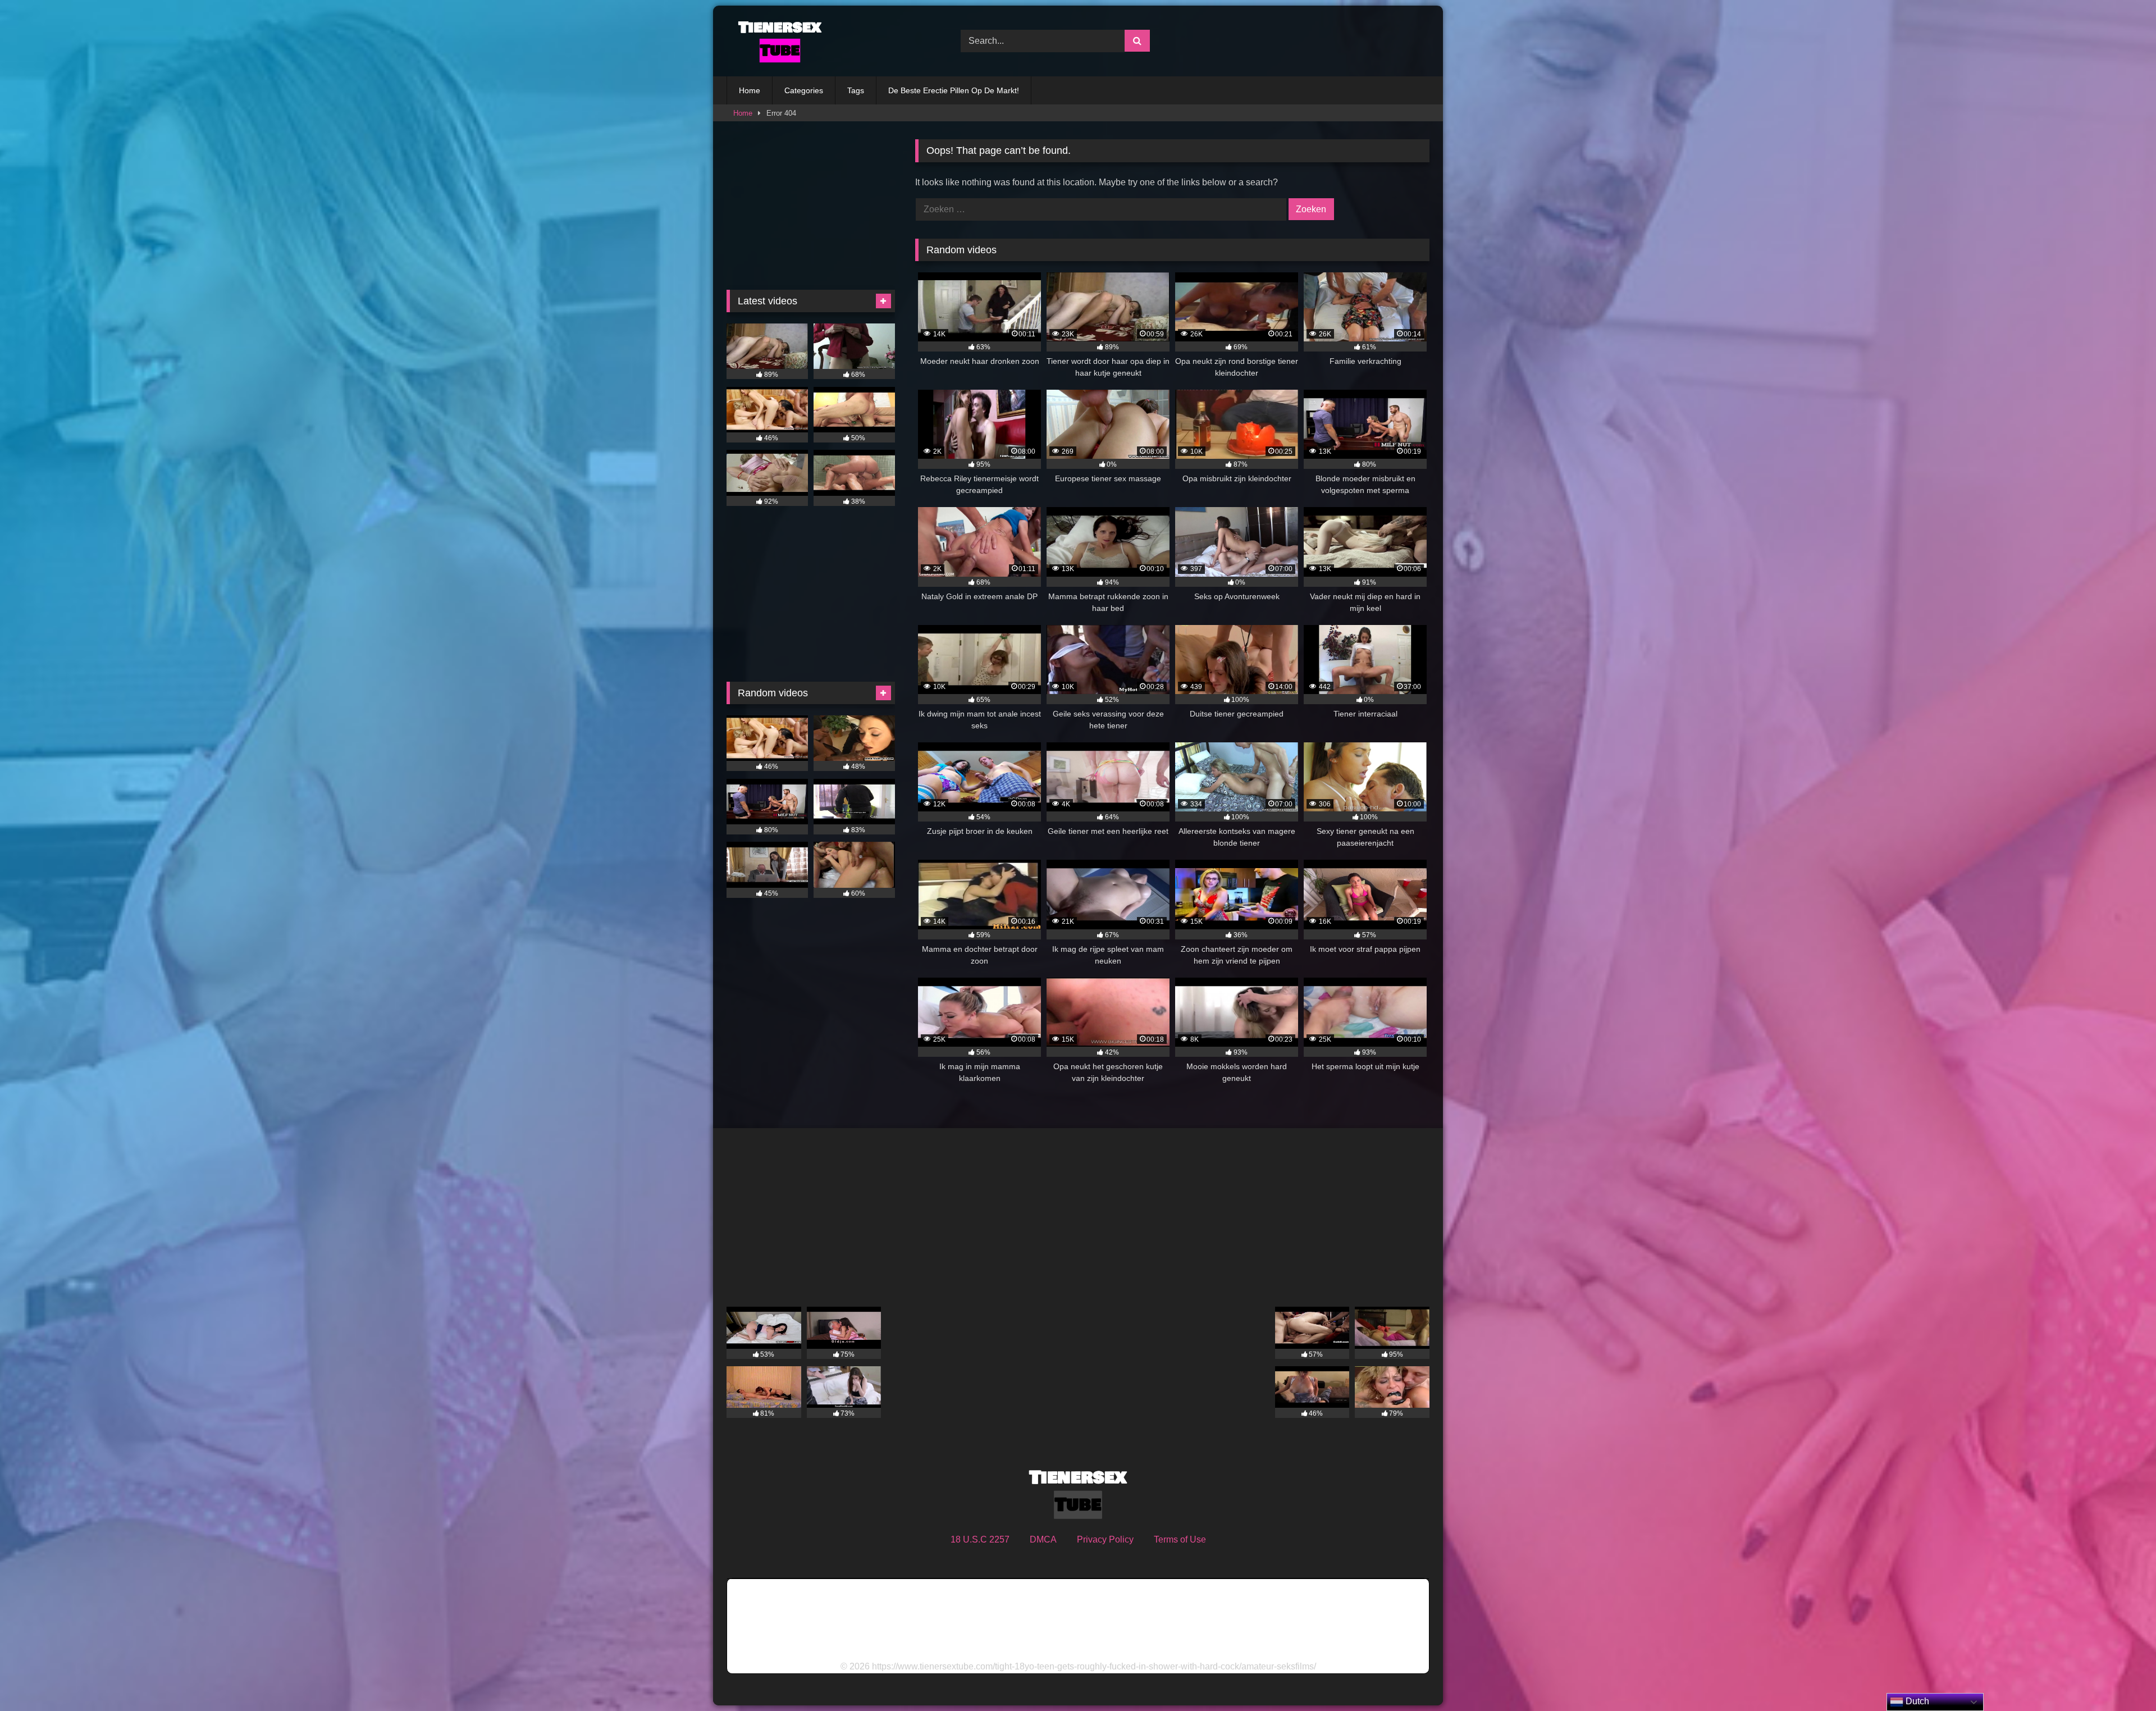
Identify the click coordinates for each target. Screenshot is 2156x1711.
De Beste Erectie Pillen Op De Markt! (954, 90)
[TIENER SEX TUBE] (777, 41)
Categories (804, 90)
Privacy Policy (1105, 1539)
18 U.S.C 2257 (980, 1539)
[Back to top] (2121, 1678)
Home (750, 90)
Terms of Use (1180, 1539)
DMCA (1043, 1539)
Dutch (1916, 1701)
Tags (856, 90)
